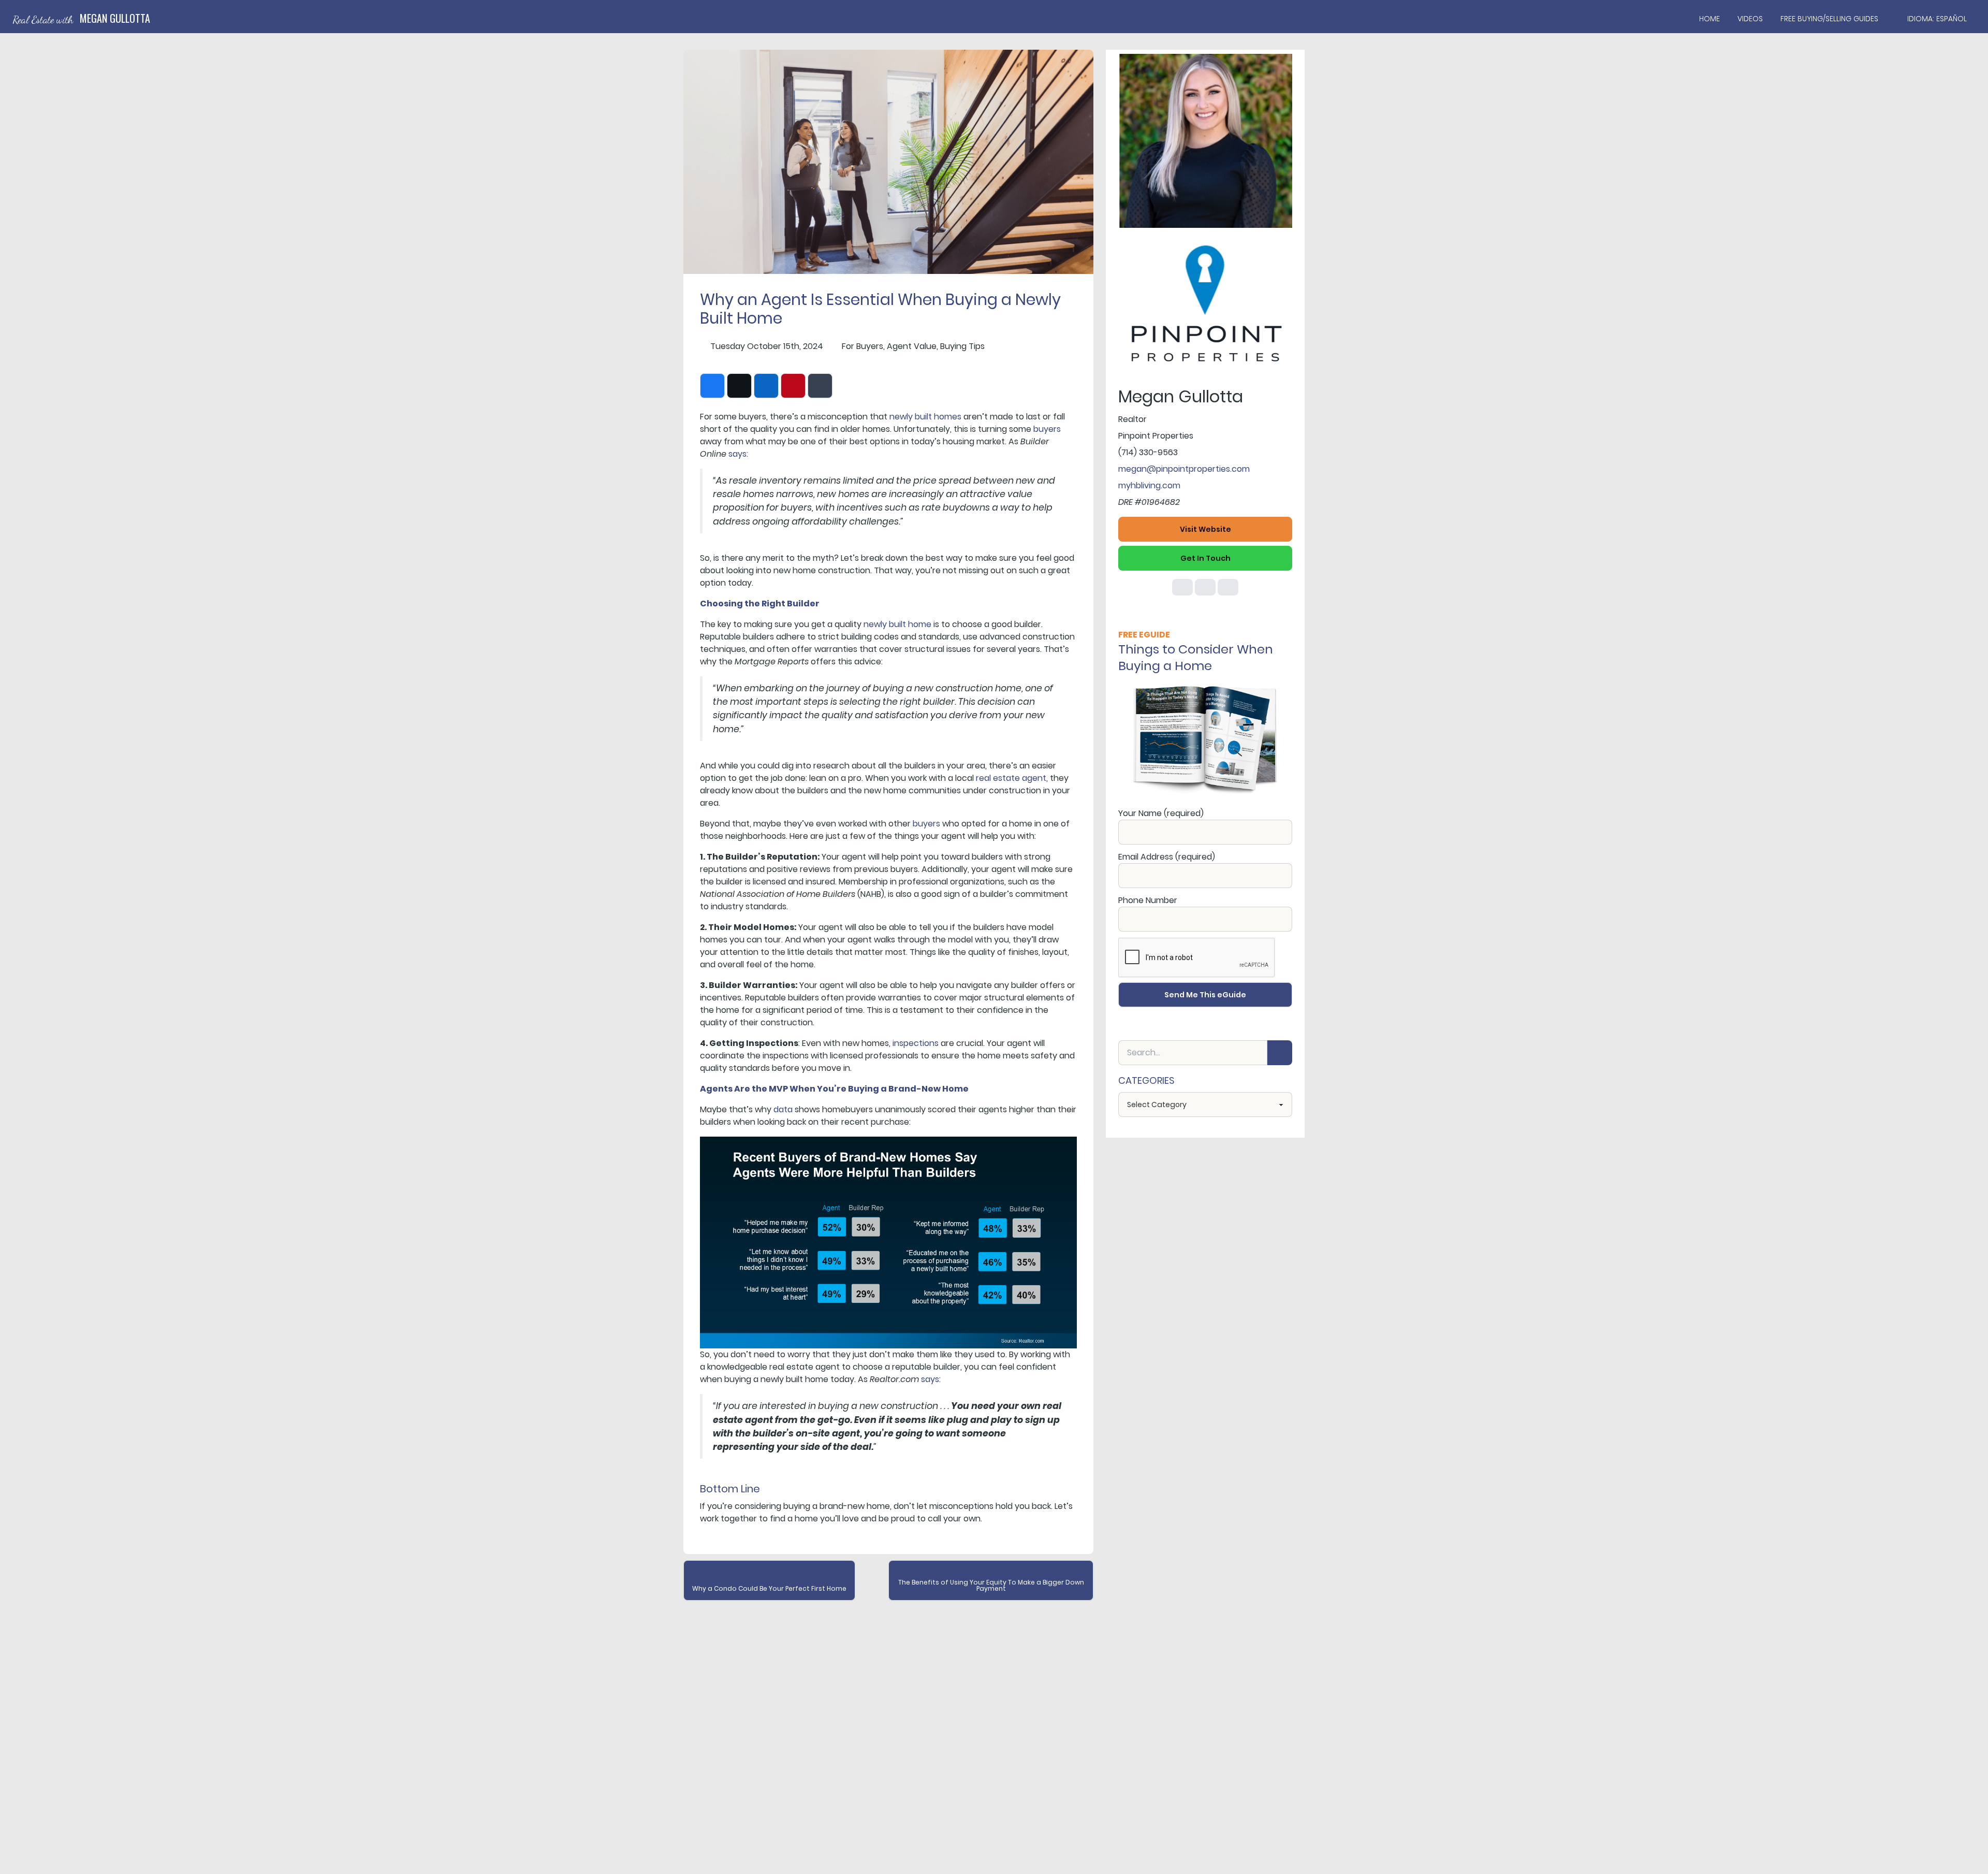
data (783, 1109)
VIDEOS (1750, 19)
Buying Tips (962, 346)
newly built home (897, 624)
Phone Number (1148, 900)
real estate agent (1011, 778)
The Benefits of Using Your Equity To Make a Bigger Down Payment (991, 1585)
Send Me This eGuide (1205, 995)
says (737, 454)
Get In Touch (1205, 558)
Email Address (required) (1167, 857)
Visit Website (1205, 529)
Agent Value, (912, 346)
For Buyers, (863, 346)
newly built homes (925, 417)
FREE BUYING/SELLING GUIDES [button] (1829, 19)
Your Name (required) (1161, 813)
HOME (1709, 19)
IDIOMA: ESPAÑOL (1937, 19)
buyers (1047, 429)
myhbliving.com (1149, 485)
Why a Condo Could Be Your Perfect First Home (769, 1588)
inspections (916, 1043)
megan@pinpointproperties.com (1184, 469)
